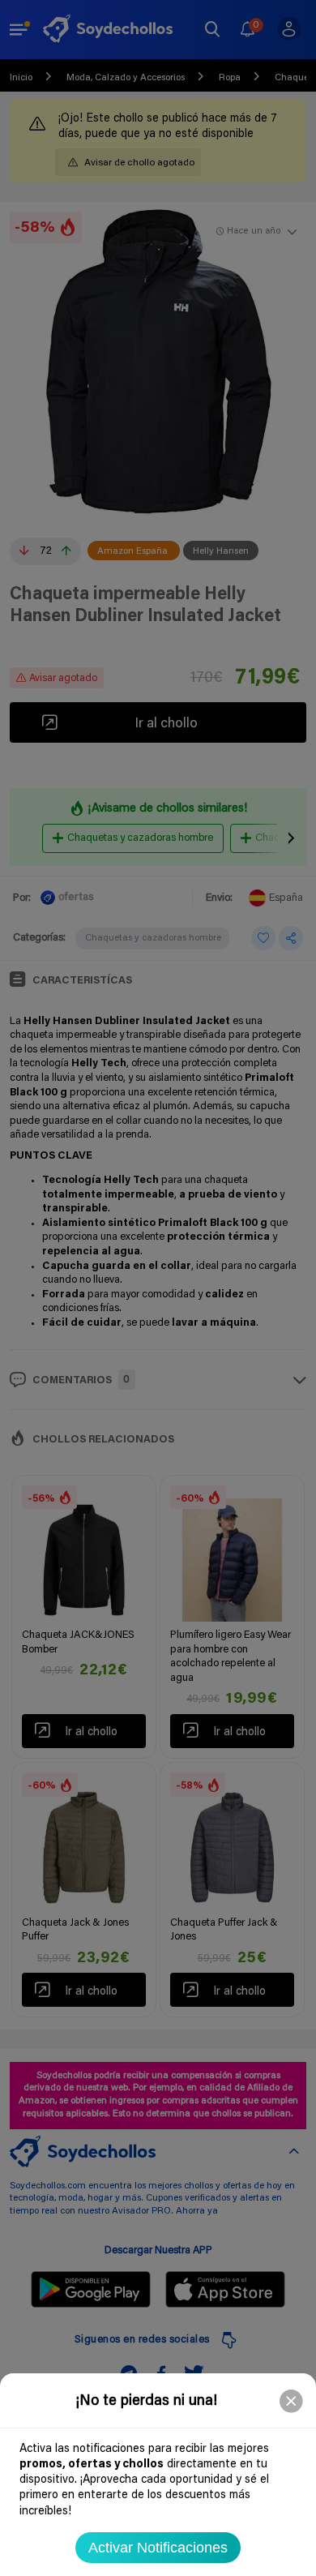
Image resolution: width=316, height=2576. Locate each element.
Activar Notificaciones (158, 2548)
